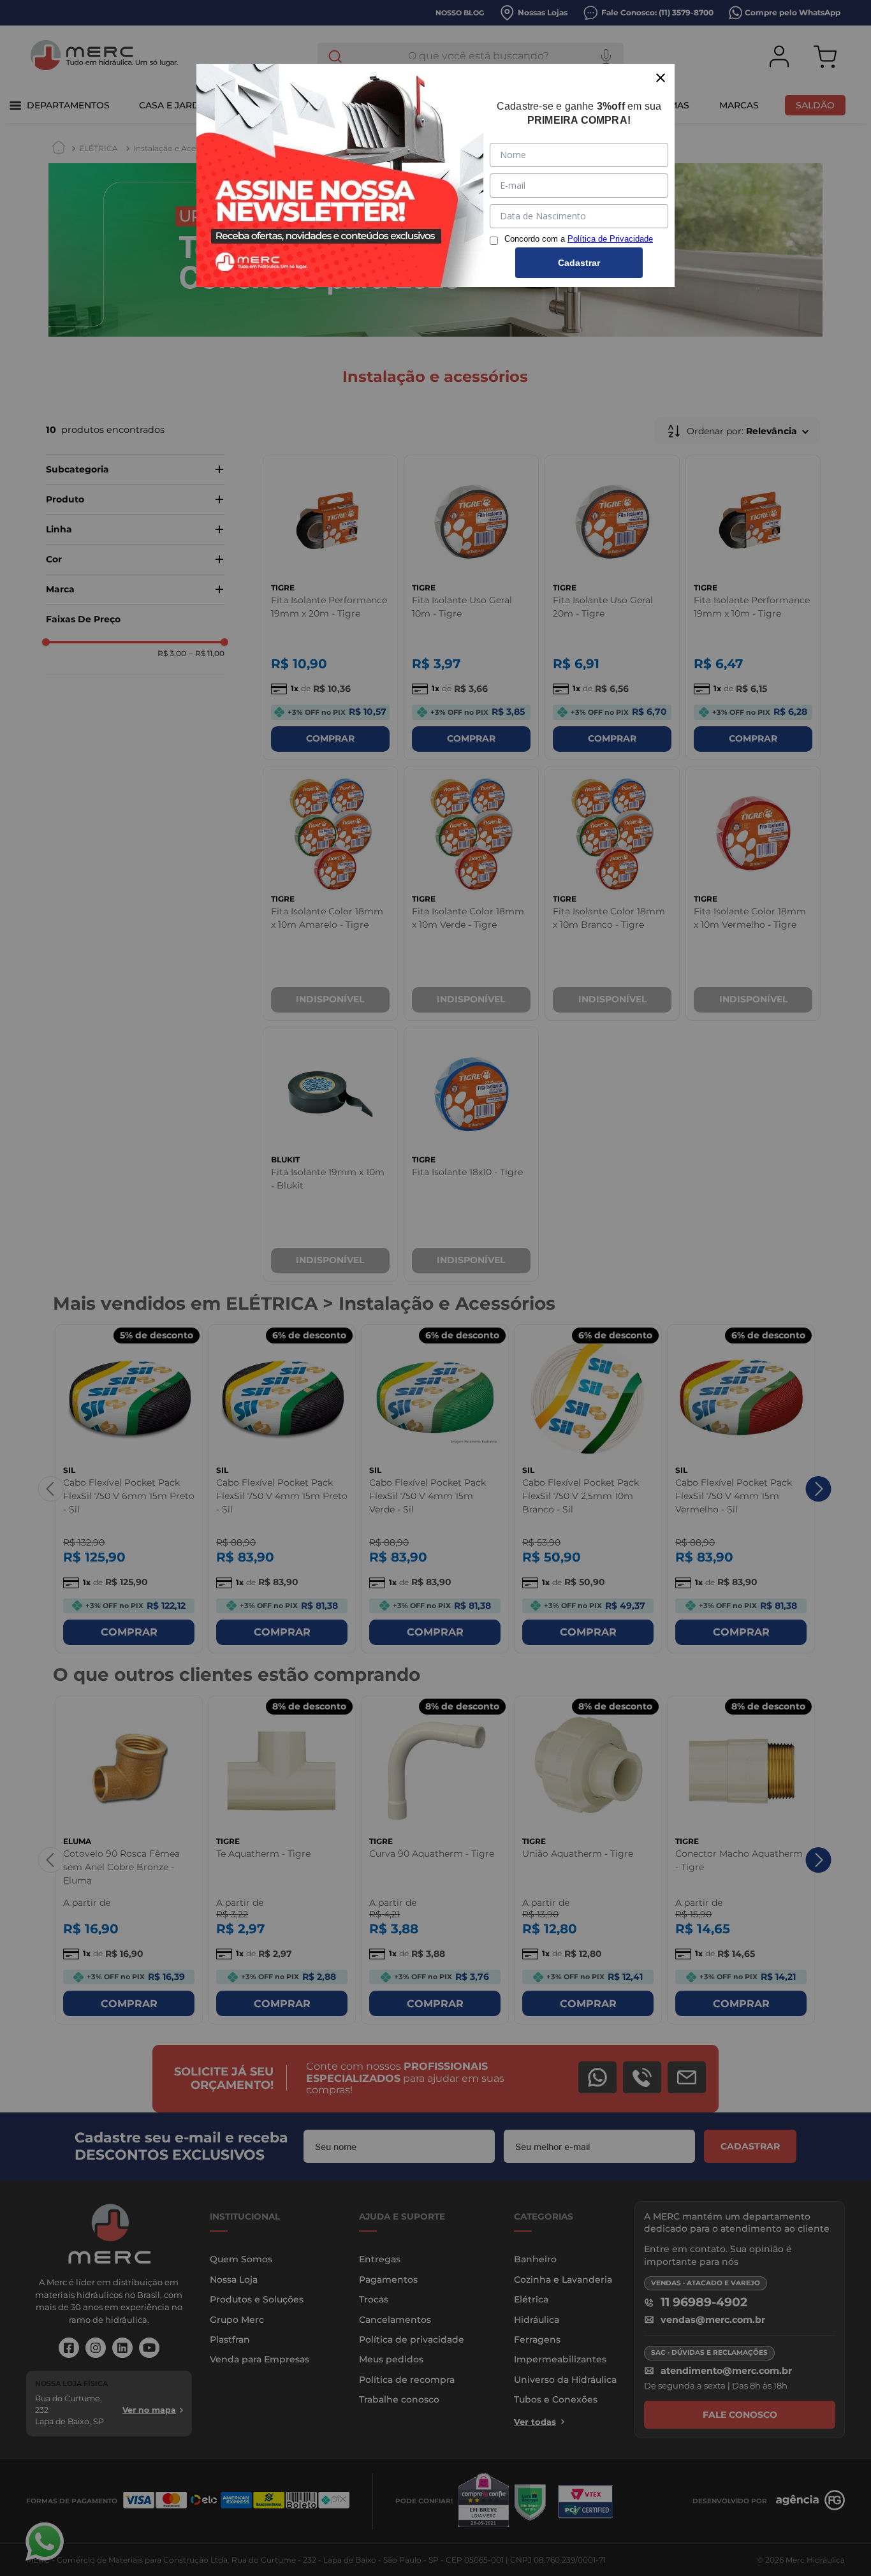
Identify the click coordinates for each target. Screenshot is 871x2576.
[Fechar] (661, 78)
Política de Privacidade (610, 239)
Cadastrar (579, 263)
